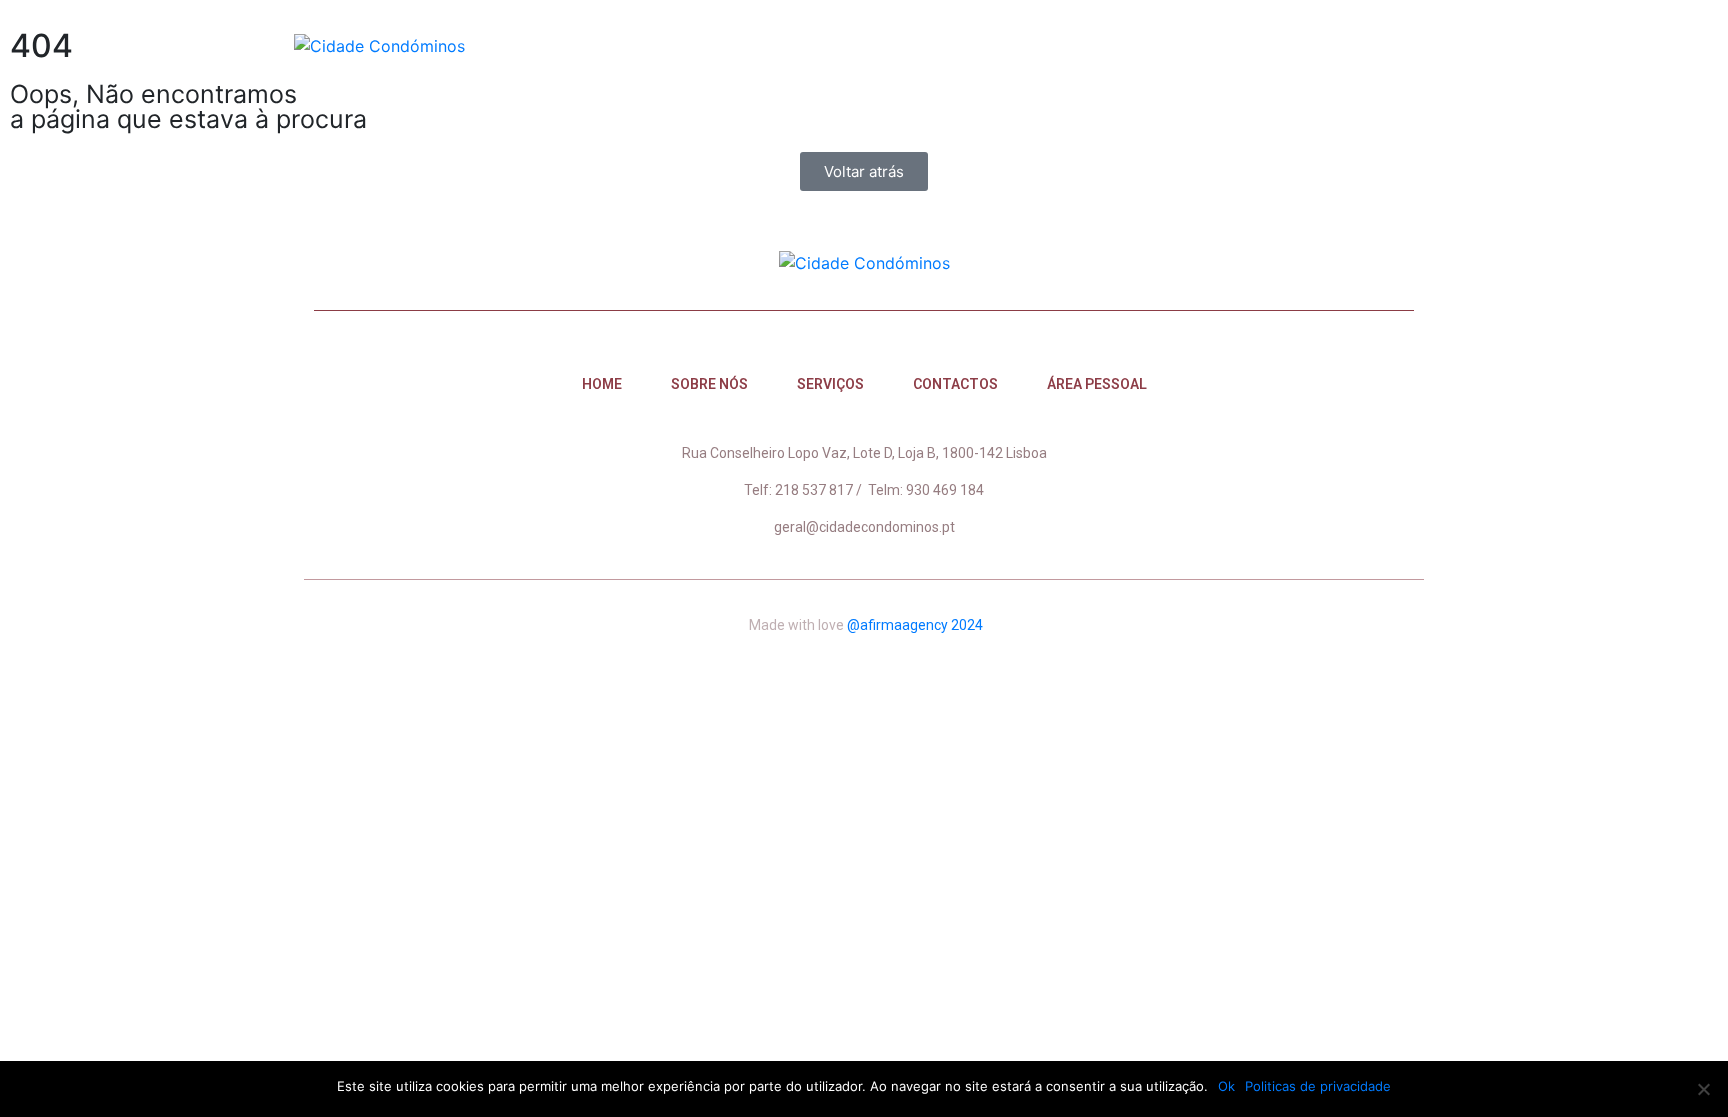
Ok (1226, 1086)
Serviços (1083, 45)
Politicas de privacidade (1318, 1086)
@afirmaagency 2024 (915, 625)
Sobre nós (955, 45)
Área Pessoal (1364, 45)
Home (841, 45)
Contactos (1215, 45)
